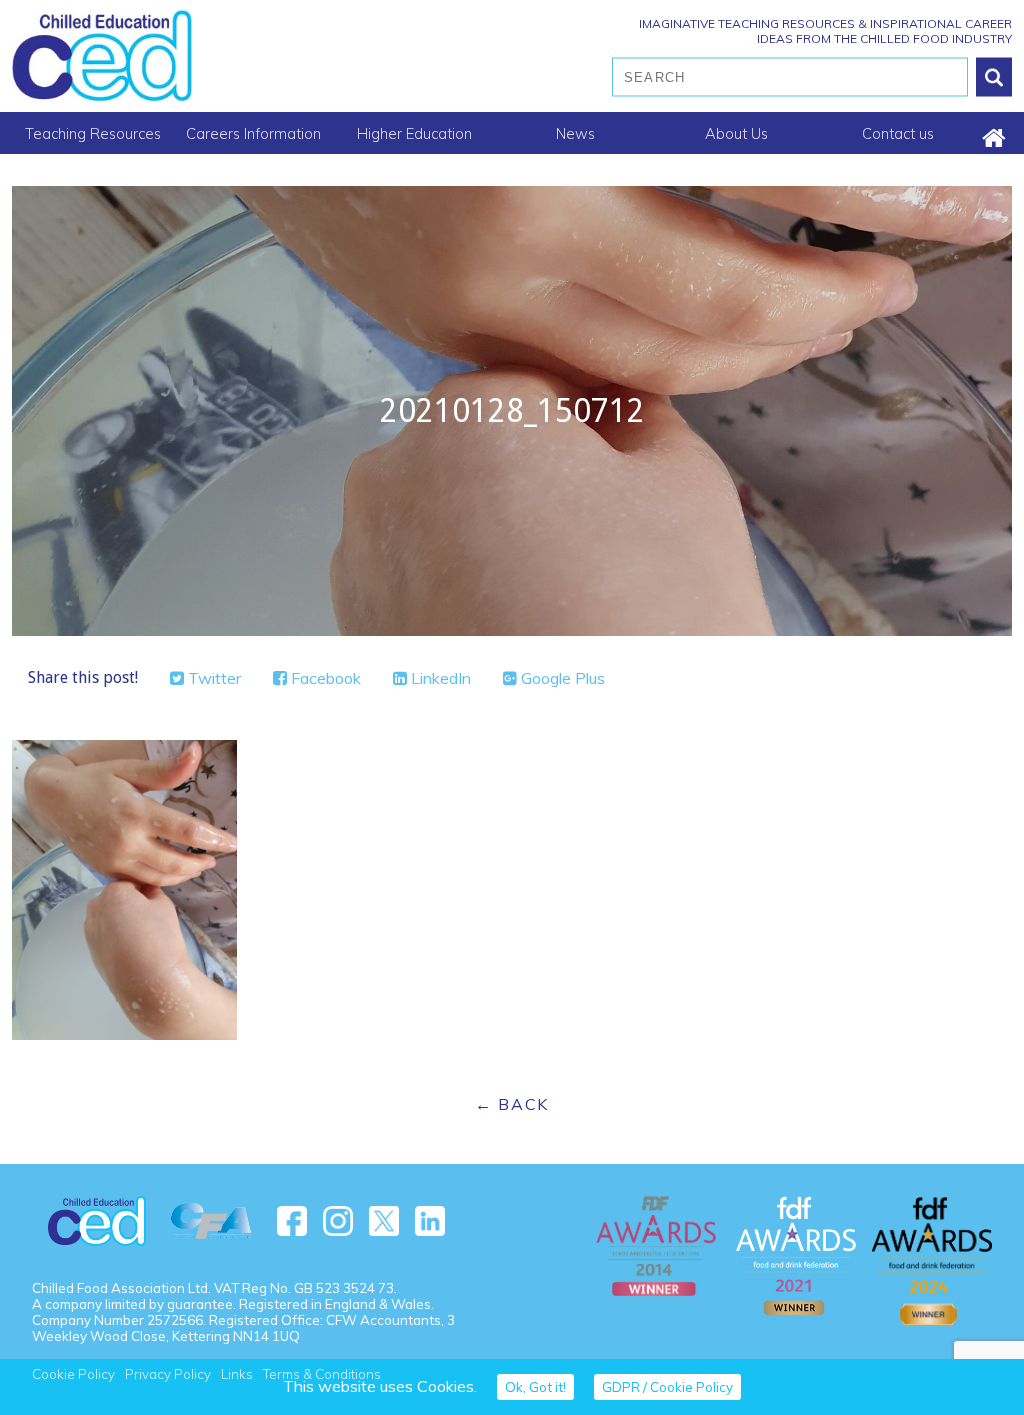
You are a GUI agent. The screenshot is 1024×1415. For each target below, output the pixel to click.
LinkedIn (439, 678)
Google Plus (561, 678)
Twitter (212, 678)
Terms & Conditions (322, 1374)
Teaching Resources (93, 133)
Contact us (898, 133)
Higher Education (414, 133)
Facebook (324, 678)
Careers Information (253, 133)
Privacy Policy (168, 1374)
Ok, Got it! (535, 1387)
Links (237, 1374)
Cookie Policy (73, 1374)
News (575, 133)
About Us (736, 133)
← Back (512, 1104)
